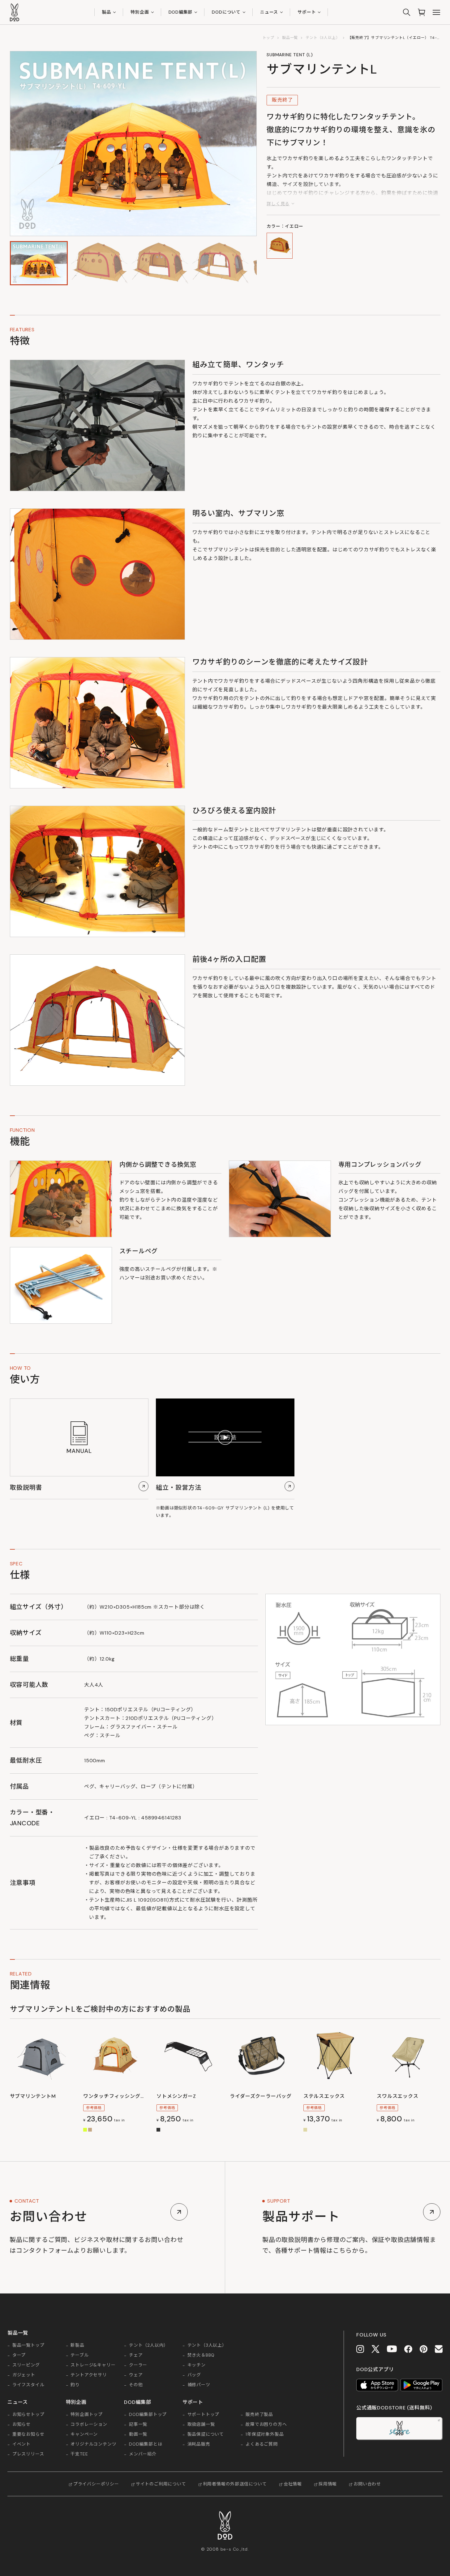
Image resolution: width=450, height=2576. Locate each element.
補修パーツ (199, 2385)
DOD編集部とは (146, 2444)
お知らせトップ (28, 2415)
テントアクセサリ (89, 2375)
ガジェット (24, 2375)
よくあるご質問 (262, 2444)
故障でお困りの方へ (266, 2425)
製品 (107, 12)
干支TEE (79, 2454)
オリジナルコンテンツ (93, 2444)
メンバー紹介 (143, 2454)
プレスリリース (28, 2454)
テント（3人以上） (323, 38)
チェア (136, 2355)
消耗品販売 (199, 2444)
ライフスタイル (28, 2385)
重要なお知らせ (28, 2434)
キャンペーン (84, 2434)
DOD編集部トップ (148, 2415)
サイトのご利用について (161, 2484)
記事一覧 (138, 2425)
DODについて (226, 12)
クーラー (138, 2365)
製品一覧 (290, 38)
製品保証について (206, 2434)
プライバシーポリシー (96, 2484)
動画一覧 (138, 2434)
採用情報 (328, 2484)
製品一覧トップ (28, 2345)
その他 (136, 2385)
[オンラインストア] (422, 12)
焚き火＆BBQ (201, 2355)
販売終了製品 (259, 2415)
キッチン (197, 2365)
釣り (75, 2385)
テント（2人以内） (149, 2345)
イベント (21, 2444)
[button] (39, 263)
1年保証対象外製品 (265, 2434)
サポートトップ (204, 2415)
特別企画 (140, 12)
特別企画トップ (87, 2415)
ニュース (269, 12)
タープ (19, 2355)
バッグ (194, 2375)
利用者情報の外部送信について (235, 2484)
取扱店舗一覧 (201, 2425)
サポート (307, 12)
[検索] (407, 12)
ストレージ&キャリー (93, 2365)
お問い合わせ (367, 2484)
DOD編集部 (181, 12)
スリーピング (26, 2365)
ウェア (136, 2375)
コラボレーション (89, 2425)
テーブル (79, 2355)
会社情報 (293, 2484)
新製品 (77, 2345)
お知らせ (21, 2425)
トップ (268, 38)
